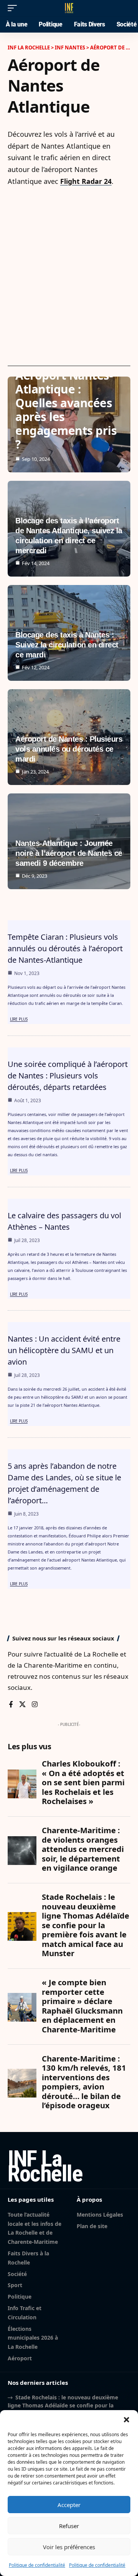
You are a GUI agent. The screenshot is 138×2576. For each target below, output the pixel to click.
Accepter (69, 2505)
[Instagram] (35, 1705)
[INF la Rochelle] (69, 8)
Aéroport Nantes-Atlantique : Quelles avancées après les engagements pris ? (66, 410)
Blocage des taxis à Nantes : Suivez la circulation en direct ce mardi (67, 645)
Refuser (69, 2526)
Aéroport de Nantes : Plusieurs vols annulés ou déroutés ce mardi (69, 749)
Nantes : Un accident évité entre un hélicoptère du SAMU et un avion (64, 1350)
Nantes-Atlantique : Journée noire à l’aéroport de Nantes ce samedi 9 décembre (69, 853)
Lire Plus (19, 1019)
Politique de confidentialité (37, 2565)
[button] (127, 2420)
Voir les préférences (69, 2547)
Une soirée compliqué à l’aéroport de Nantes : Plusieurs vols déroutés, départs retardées (68, 1076)
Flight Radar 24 (86, 181)
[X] (22, 1705)
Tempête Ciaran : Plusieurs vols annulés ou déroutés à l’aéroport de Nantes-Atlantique (65, 948)
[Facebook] (11, 1705)
